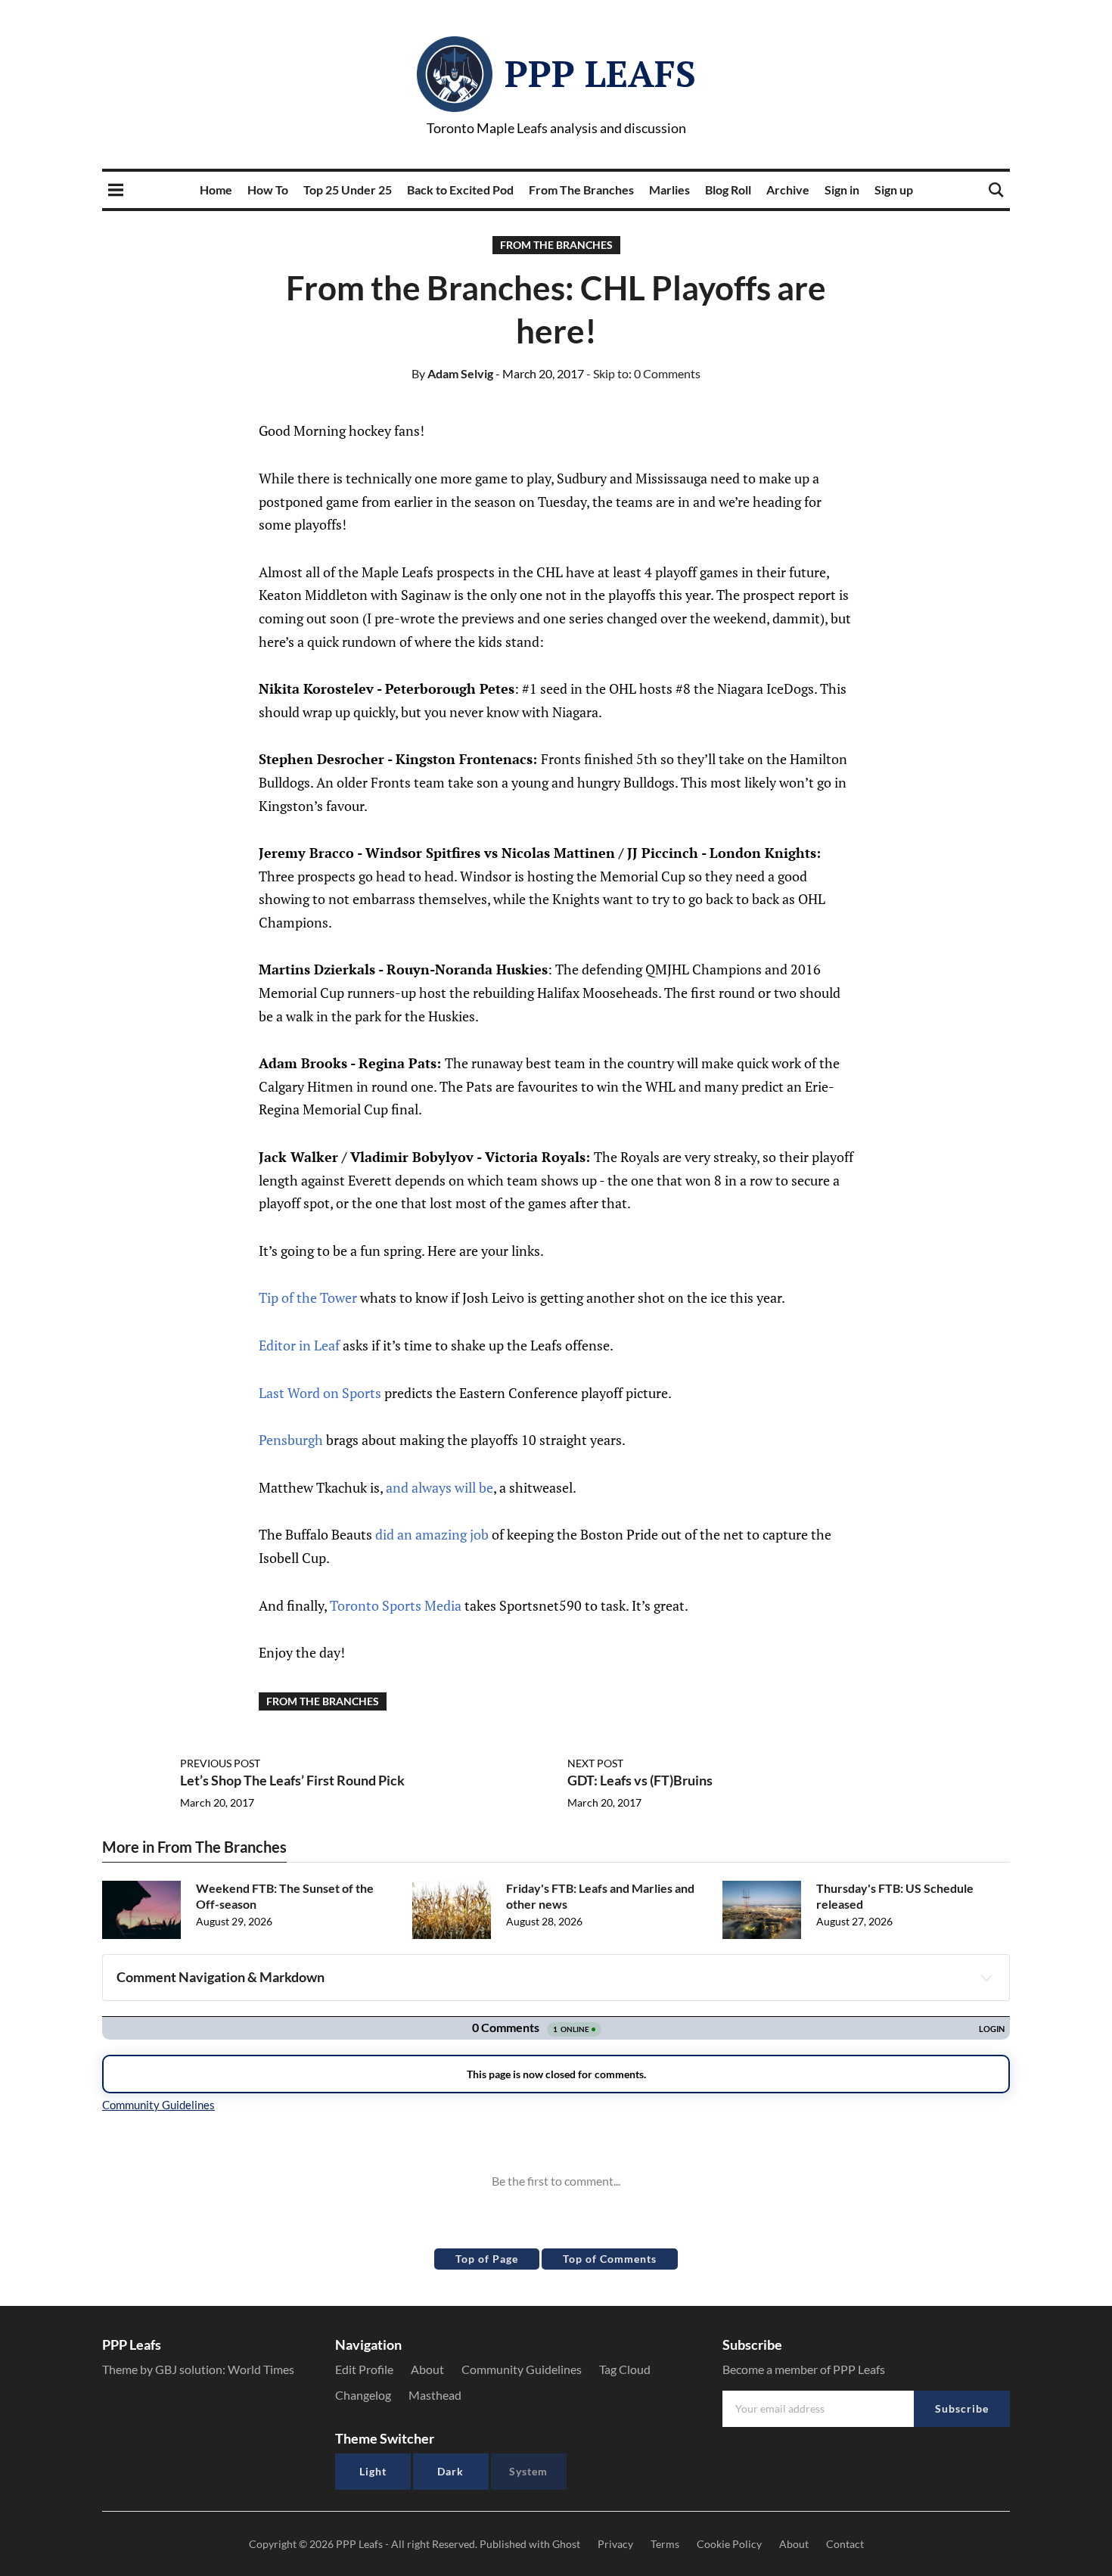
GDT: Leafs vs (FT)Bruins (640, 1780)
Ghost (566, 2544)
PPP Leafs (600, 73)
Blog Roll (728, 190)
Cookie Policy (729, 2544)
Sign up (894, 190)
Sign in (842, 190)
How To (268, 190)
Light (373, 2471)
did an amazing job (432, 1534)
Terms (665, 2544)
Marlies (669, 190)
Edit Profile (364, 2369)
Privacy (615, 2544)
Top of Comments (610, 2259)
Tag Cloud (625, 2369)
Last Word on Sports (321, 1393)
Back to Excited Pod (460, 190)
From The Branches (581, 190)
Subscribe (962, 2408)
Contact (845, 2544)
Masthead (435, 2395)
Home (216, 190)
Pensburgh (292, 1440)
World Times (261, 2369)
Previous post (220, 1763)
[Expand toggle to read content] (986, 1978)
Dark (450, 2471)
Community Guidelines (522, 2369)
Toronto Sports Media (396, 1605)
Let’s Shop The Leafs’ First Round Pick (292, 1780)
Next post (595, 1763)
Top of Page (487, 2259)
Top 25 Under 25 (348, 190)
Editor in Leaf (301, 1345)
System (528, 2471)
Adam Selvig (452, 373)
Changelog (363, 2395)
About (427, 2369)
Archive (788, 190)
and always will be (440, 1487)
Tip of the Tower (308, 1297)
